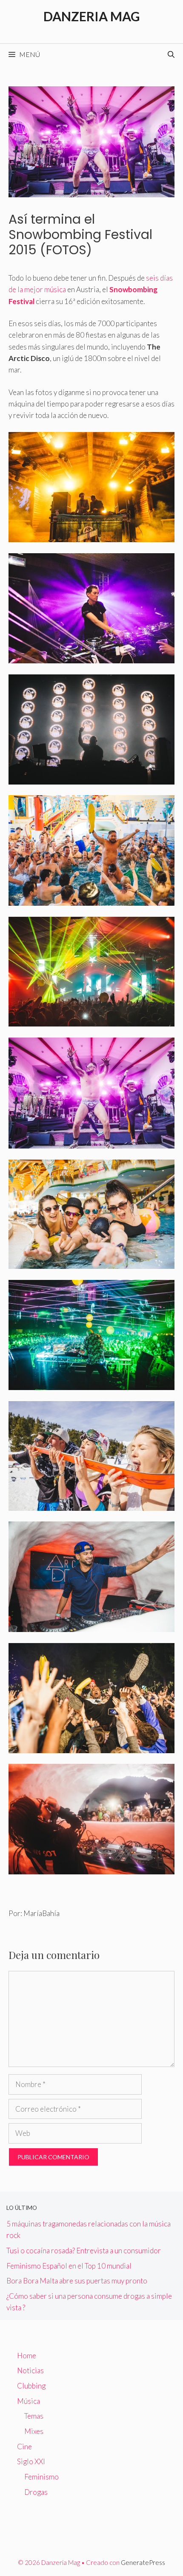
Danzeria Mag (92, 16)
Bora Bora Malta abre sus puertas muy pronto (77, 2281)
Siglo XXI (31, 2461)
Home (27, 2356)
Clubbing (31, 2386)
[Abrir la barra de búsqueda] (171, 54)
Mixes (34, 2431)
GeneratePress (143, 2562)
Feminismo (41, 2477)
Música (29, 2401)
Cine (24, 2447)
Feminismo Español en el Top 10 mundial (69, 2266)
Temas (34, 2416)
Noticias (30, 2370)
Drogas (36, 2492)
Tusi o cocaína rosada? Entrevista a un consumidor (84, 2250)
